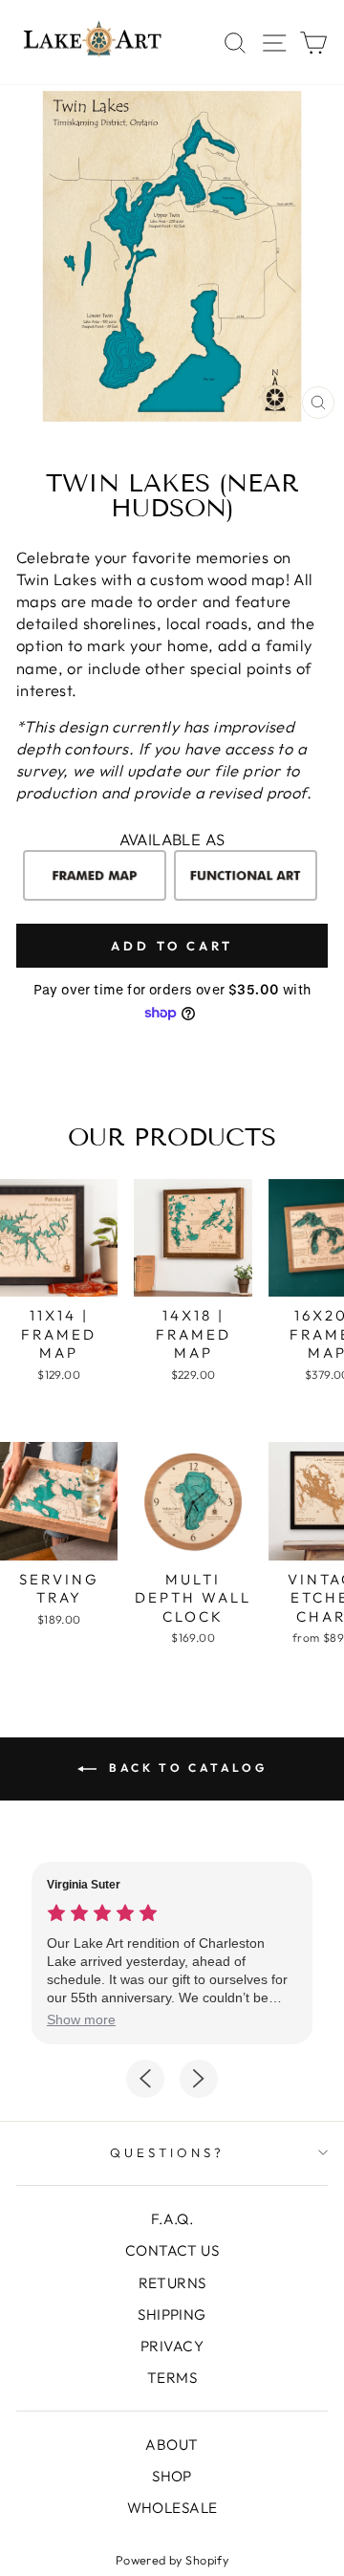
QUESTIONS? (167, 2152)
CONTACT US (172, 2250)
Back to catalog (186, 1768)
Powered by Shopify (172, 2560)
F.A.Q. (172, 2219)
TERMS (172, 2378)
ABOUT (172, 2445)
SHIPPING (172, 2314)
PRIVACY (172, 2346)
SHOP (172, 2476)
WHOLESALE (172, 2508)
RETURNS (172, 2283)
